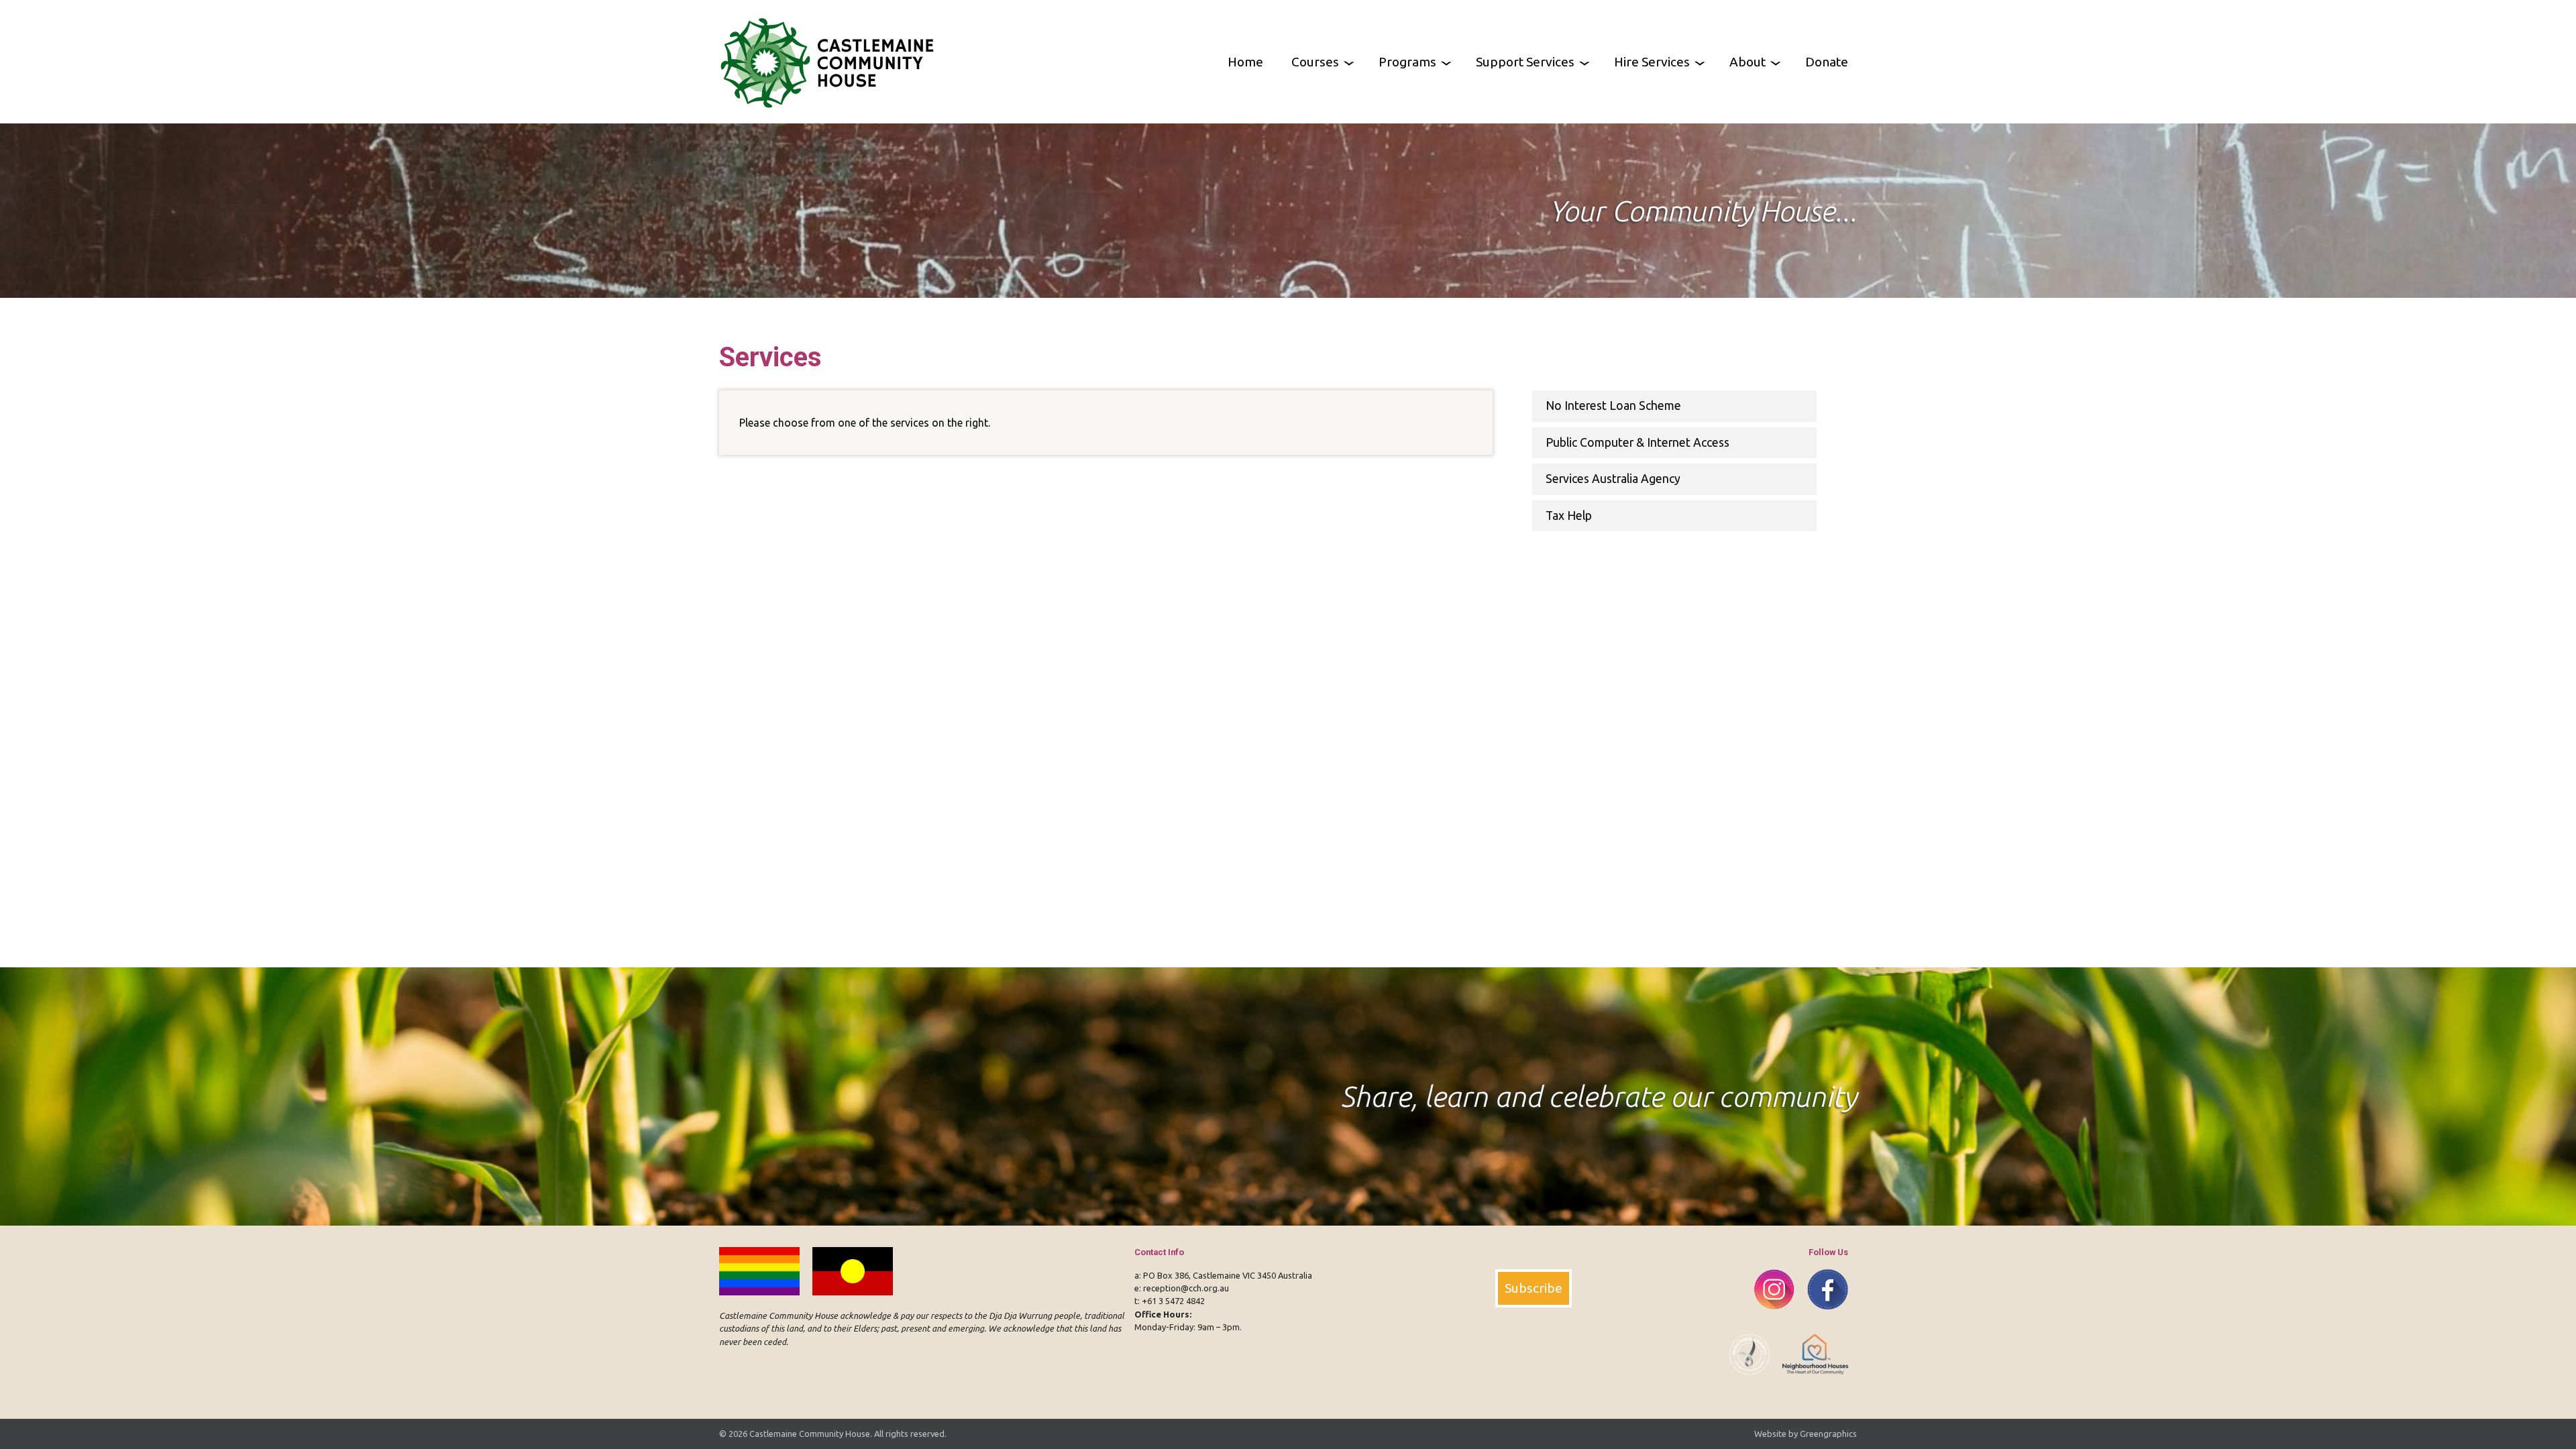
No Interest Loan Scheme (1613, 406)
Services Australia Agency (1613, 479)
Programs (1407, 62)
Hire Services (1652, 62)
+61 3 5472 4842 (1173, 1301)
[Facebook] (1822, 1317)
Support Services (1525, 62)
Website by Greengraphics (1806, 1434)
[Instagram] (1770, 1317)
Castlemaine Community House (810, 1434)
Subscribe (1534, 1288)
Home (1245, 62)
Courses (1315, 62)
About (1748, 62)
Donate (1827, 62)
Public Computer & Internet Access (1638, 442)
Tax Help (1569, 516)
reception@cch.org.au (1186, 1288)
